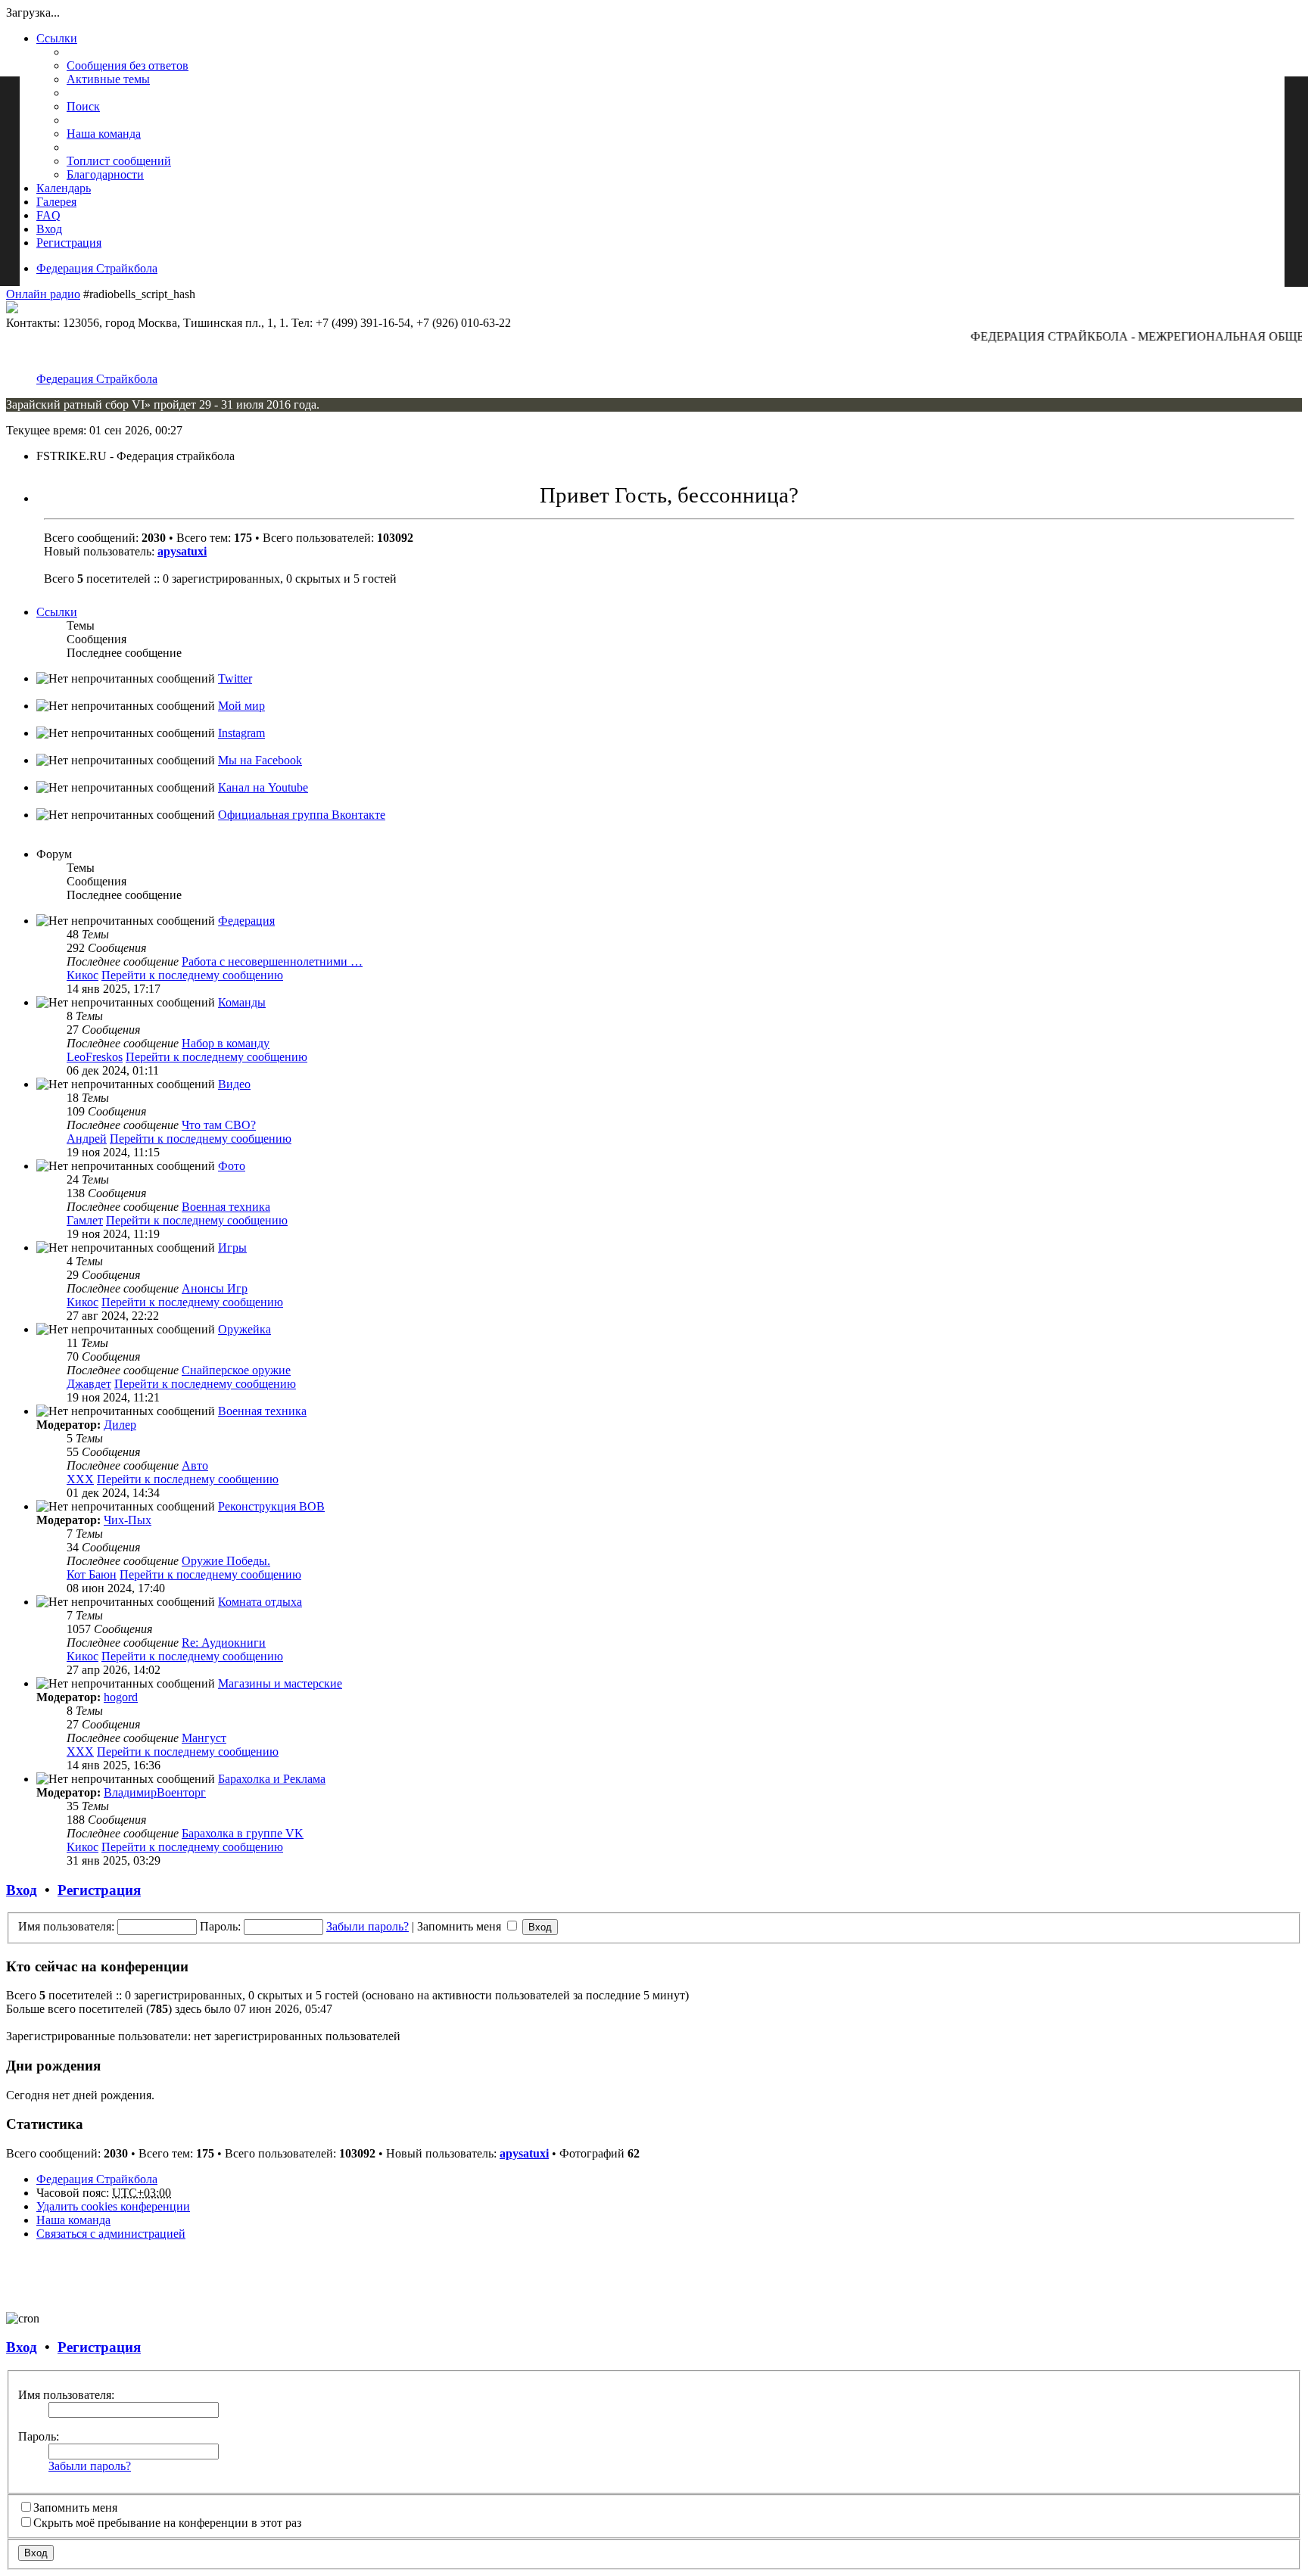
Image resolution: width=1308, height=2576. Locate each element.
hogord (121, 1697)
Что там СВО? (219, 1125)
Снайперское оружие (236, 1370)
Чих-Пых (128, 1520)
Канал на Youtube (263, 787)
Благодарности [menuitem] (105, 174)
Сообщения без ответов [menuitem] (128, 65)
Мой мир (241, 706)
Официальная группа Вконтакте (302, 815)
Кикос (83, 975)
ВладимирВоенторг (155, 1792)
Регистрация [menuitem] (69, 243)
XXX (80, 1479)
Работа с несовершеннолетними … (272, 961)
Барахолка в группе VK (243, 1833)
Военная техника (226, 1207)
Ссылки (57, 38)
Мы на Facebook (260, 760)
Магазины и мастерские (280, 1683)
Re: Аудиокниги (224, 1643)
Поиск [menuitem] (83, 106)
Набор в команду (226, 1043)
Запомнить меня (461, 1926)
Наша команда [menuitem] (104, 134)
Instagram (241, 733)
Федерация (246, 921)
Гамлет (85, 1220)
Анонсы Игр (215, 1288)
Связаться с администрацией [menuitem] (111, 2234)
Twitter (235, 678)
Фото (232, 1166)
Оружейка (244, 1329)
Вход (22, 1890)
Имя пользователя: (66, 2395)
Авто (195, 1465)
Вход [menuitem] (49, 229)
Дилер (120, 1425)
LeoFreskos (95, 1057)
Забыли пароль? (367, 1926)
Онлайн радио (43, 294)
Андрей (87, 1139)
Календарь (64, 188)
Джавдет (89, 1384)
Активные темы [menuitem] (108, 79)
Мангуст (204, 1738)
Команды (242, 1002)
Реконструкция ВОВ (271, 1506)
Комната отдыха (260, 1602)
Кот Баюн (92, 1574)
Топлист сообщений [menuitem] (119, 161)
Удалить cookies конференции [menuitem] (113, 2206)
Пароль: (39, 2436)
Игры (232, 1248)
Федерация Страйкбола (97, 268)
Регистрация (99, 1890)
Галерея (56, 202)
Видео (234, 1084)
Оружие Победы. (226, 1561)
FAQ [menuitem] (48, 215)
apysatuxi (182, 551)
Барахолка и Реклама (272, 1779)
